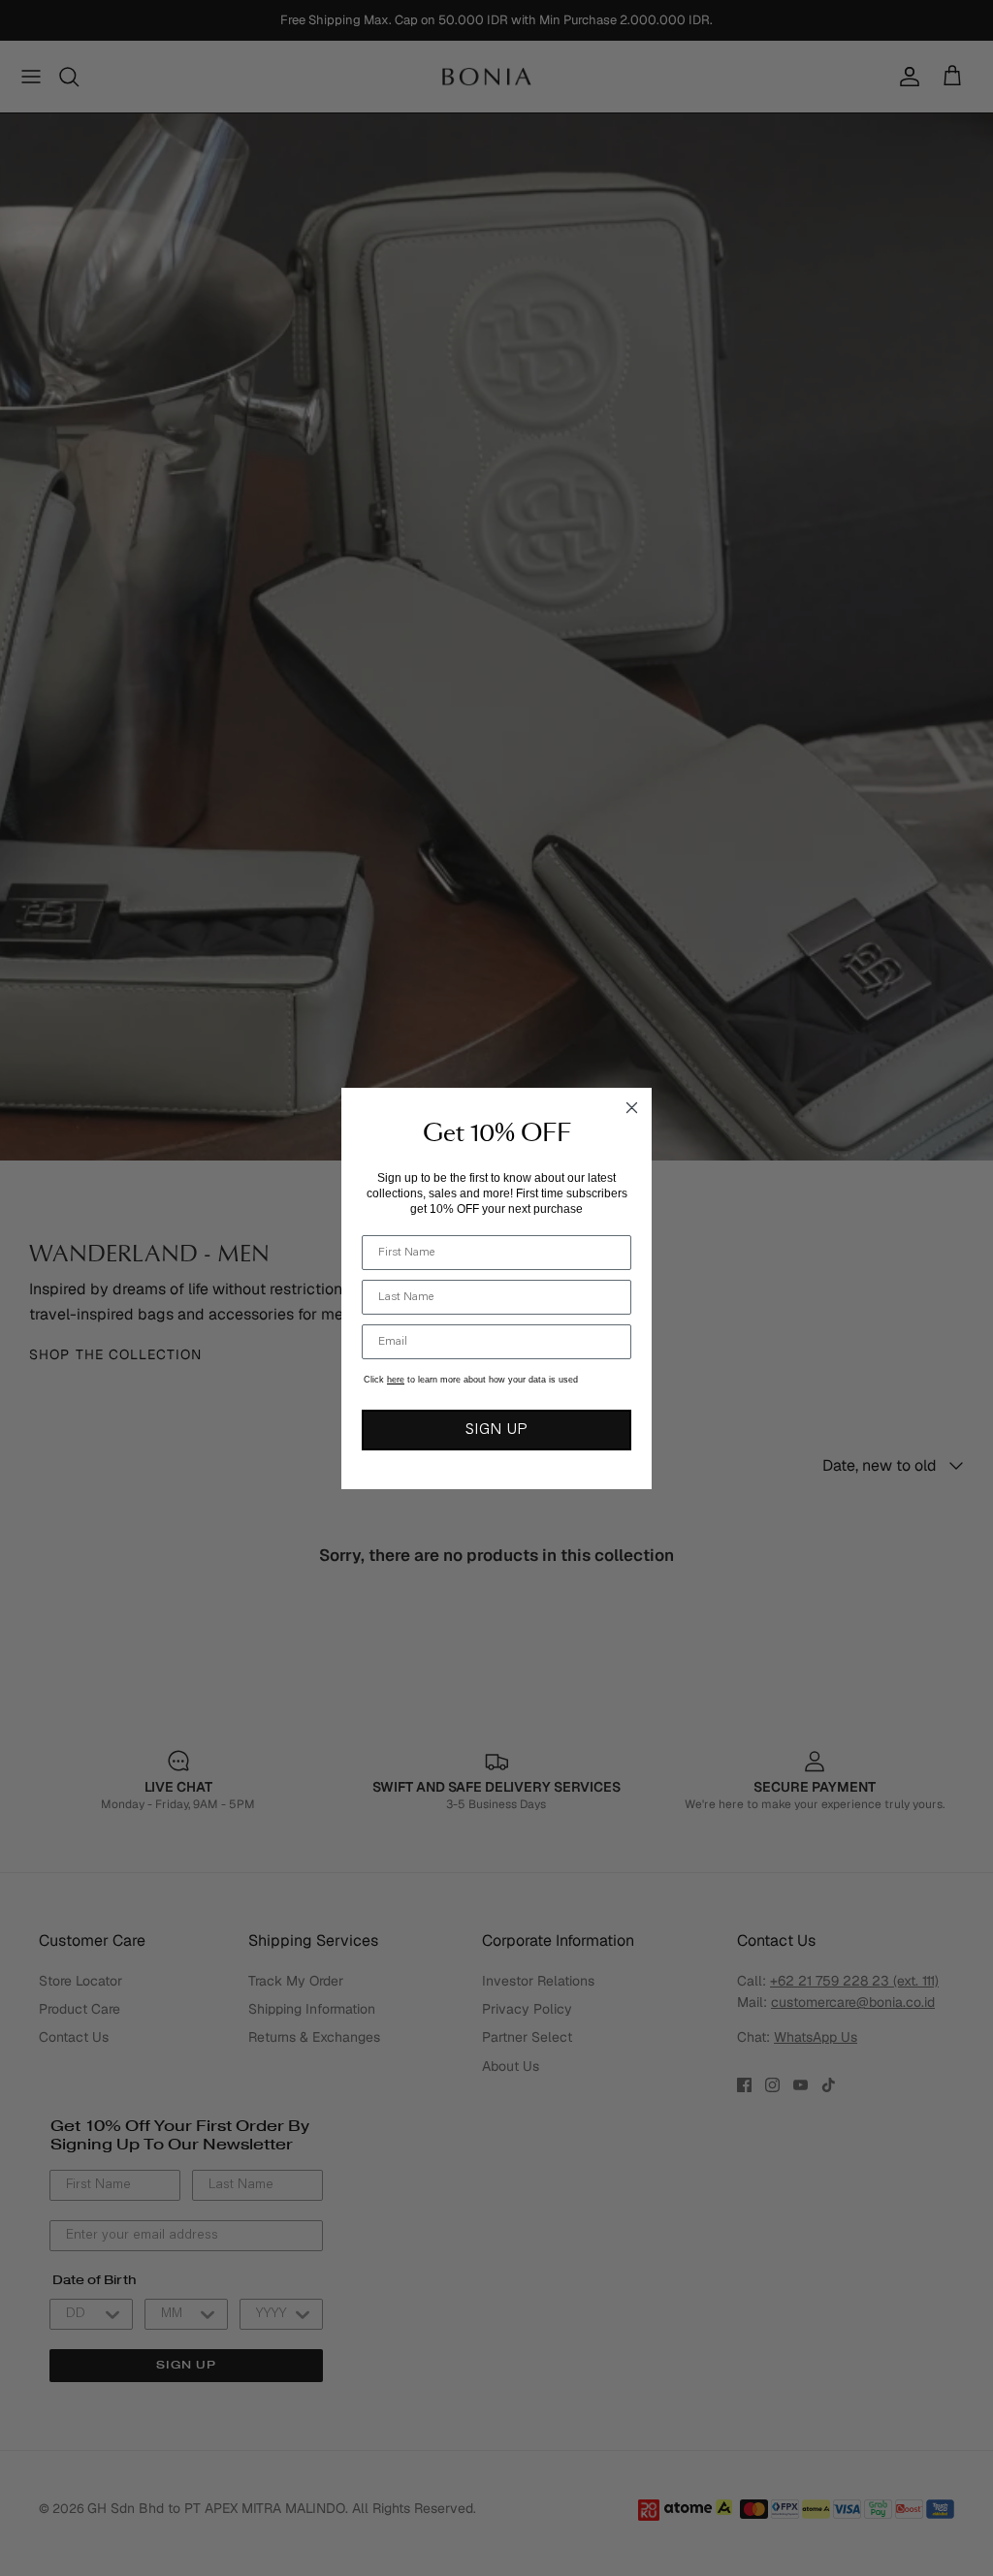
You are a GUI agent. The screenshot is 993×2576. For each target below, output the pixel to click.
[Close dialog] (632, 1108)
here (396, 1380)
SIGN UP (496, 1430)
